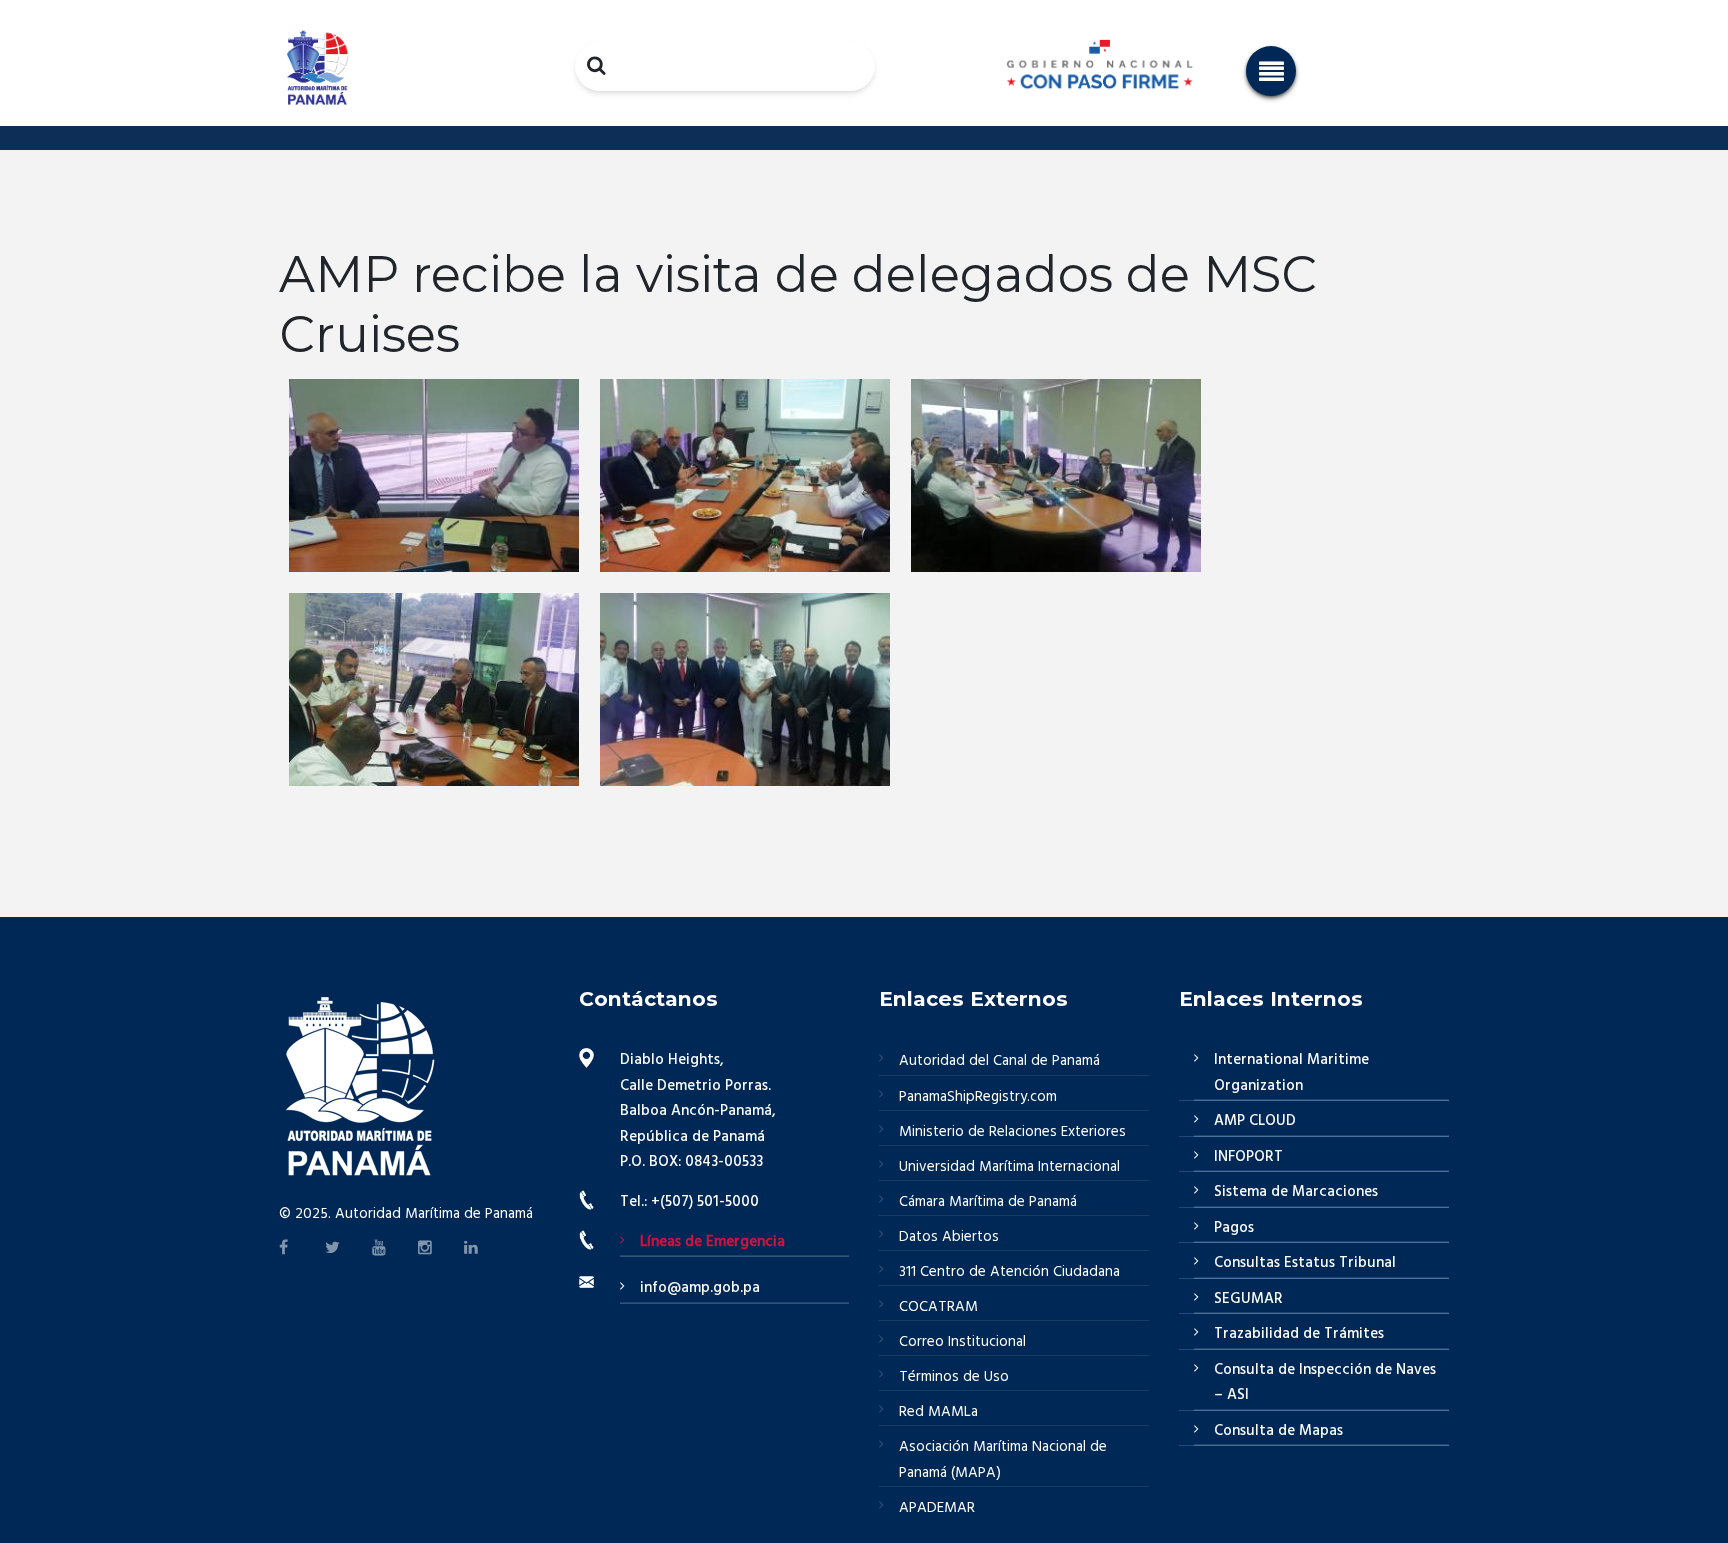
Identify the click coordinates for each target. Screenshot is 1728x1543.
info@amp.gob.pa (700, 1288)
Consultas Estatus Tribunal (1305, 1263)
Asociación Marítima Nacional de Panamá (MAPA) (1003, 1460)
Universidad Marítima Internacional (1009, 1167)
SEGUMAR (1248, 1299)
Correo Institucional (962, 1342)
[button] (1271, 71)
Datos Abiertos (949, 1237)
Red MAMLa (938, 1412)
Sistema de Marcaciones (1296, 1192)
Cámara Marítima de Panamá (988, 1202)
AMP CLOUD (1255, 1121)
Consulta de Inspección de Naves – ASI (1325, 1383)
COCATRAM (938, 1307)
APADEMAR (937, 1508)
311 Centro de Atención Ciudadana (1009, 1272)
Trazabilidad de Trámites (1299, 1334)
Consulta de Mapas (1278, 1431)
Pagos (1234, 1228)
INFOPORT (1248, 1157)
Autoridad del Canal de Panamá (999, 1061)
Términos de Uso (954, 1377)
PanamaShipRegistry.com (978, 1097)
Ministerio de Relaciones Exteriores (1012, 1132)
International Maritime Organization (1291, 1073)
